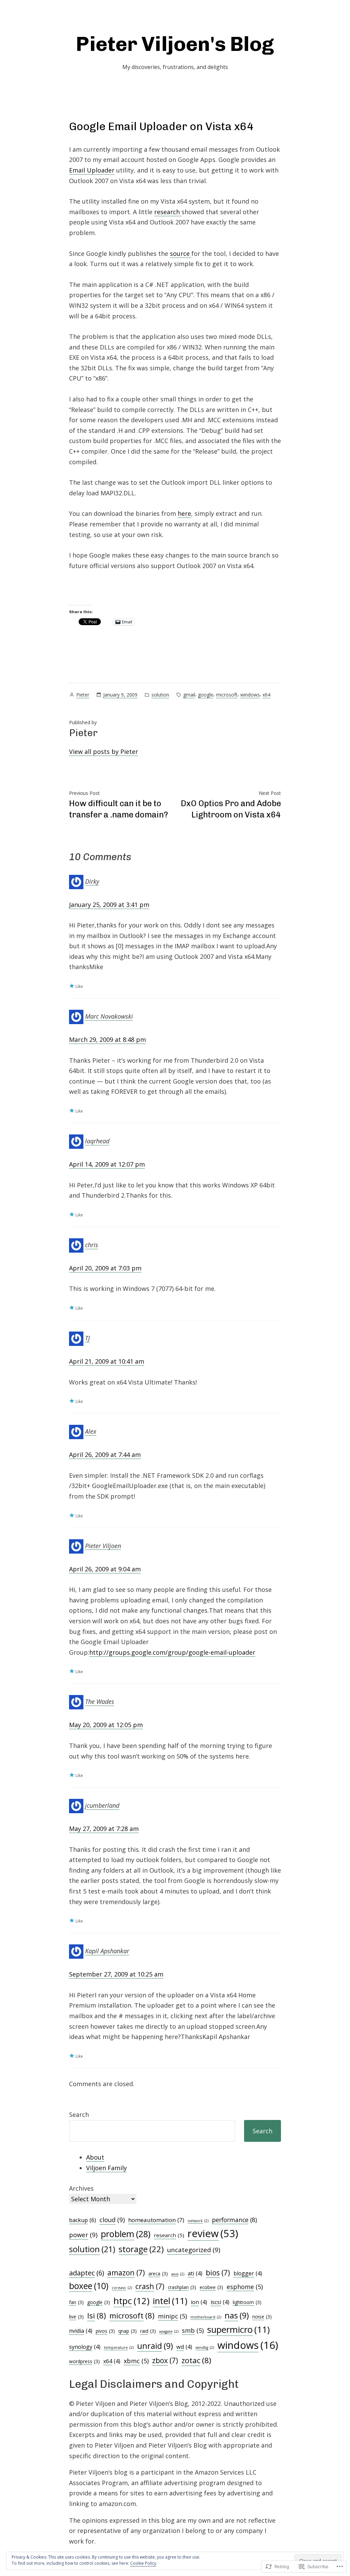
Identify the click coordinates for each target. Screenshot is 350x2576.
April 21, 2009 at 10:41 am (107, 1361)
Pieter (83, 695)
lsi (97, 2316)
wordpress (84, 2361)
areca (158, 2274)
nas (237, 2315)
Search (79, 2114)
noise (262, 2317)
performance (234, 2220)
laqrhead (97, 1141)
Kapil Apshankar (107, 1951)
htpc (131, 2301)
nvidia (81, 2331)
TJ (87, 1338)
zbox (165, 2360)
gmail (189, 695)
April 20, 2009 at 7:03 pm (105, 1268)
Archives (81, 2188)
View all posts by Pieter (104, 752)
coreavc (122, 2288)
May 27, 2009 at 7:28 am (104, 1829)
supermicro (238, 2330)
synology (85, 2347)
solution (160, 695)
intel (170, 2301)
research (168, 212)
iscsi (220, 2302)
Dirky (92, 881)
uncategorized (194, 2250)
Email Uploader (92, 170)
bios (218, 2272)
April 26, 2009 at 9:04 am (105, 1569)
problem (126, 2234)
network (198, 2221)
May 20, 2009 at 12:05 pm (106, 1725)
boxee (89, 2286)
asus (178, 2274)
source (181, 253)
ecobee (211, 2287)
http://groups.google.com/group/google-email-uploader (172, 1652)
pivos (105, 2331)
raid (148, 2331)
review (213, 2233)
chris (92, 1245)
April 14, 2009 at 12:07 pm (107, 1164)
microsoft (227, 695)
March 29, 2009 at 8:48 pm (107, 1039)
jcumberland (102, 1805)
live (76, 2317)
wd (184, 2347)
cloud (112, 2220)
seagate (169, 2331)
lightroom (247, 2302)
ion (199, 2302)
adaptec (86, 2273)
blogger (248, 2273)
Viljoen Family (106, 2168)
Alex (91, 1431)
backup (83, 2220)
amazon (126, 2272)
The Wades (100, 1702)
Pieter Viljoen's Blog (175, 44)
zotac (196, 2360)
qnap (127, 2331)
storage (141, 2249)
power (83, 2235)
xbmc (136, 2361)
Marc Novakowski (109, 1016)
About (95, 2157)
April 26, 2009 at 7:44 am (105, 1455)
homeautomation (156, 2220)
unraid (155, 2346)
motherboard (206, 2317)
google (206, 695)
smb (193, 2330)
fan (76, 2302)
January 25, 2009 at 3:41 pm (109, 905)
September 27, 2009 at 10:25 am (116, 1974)
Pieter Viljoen (103, 1545)
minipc (172, 2316)
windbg (205, 2347)
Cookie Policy (143, 2563)
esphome (245, 2287)
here (184, 513)
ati (195, 2273)
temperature (119, 2347)
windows (250, 695)
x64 (266, 695)
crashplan (182, 2287)
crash (150, 2286)
